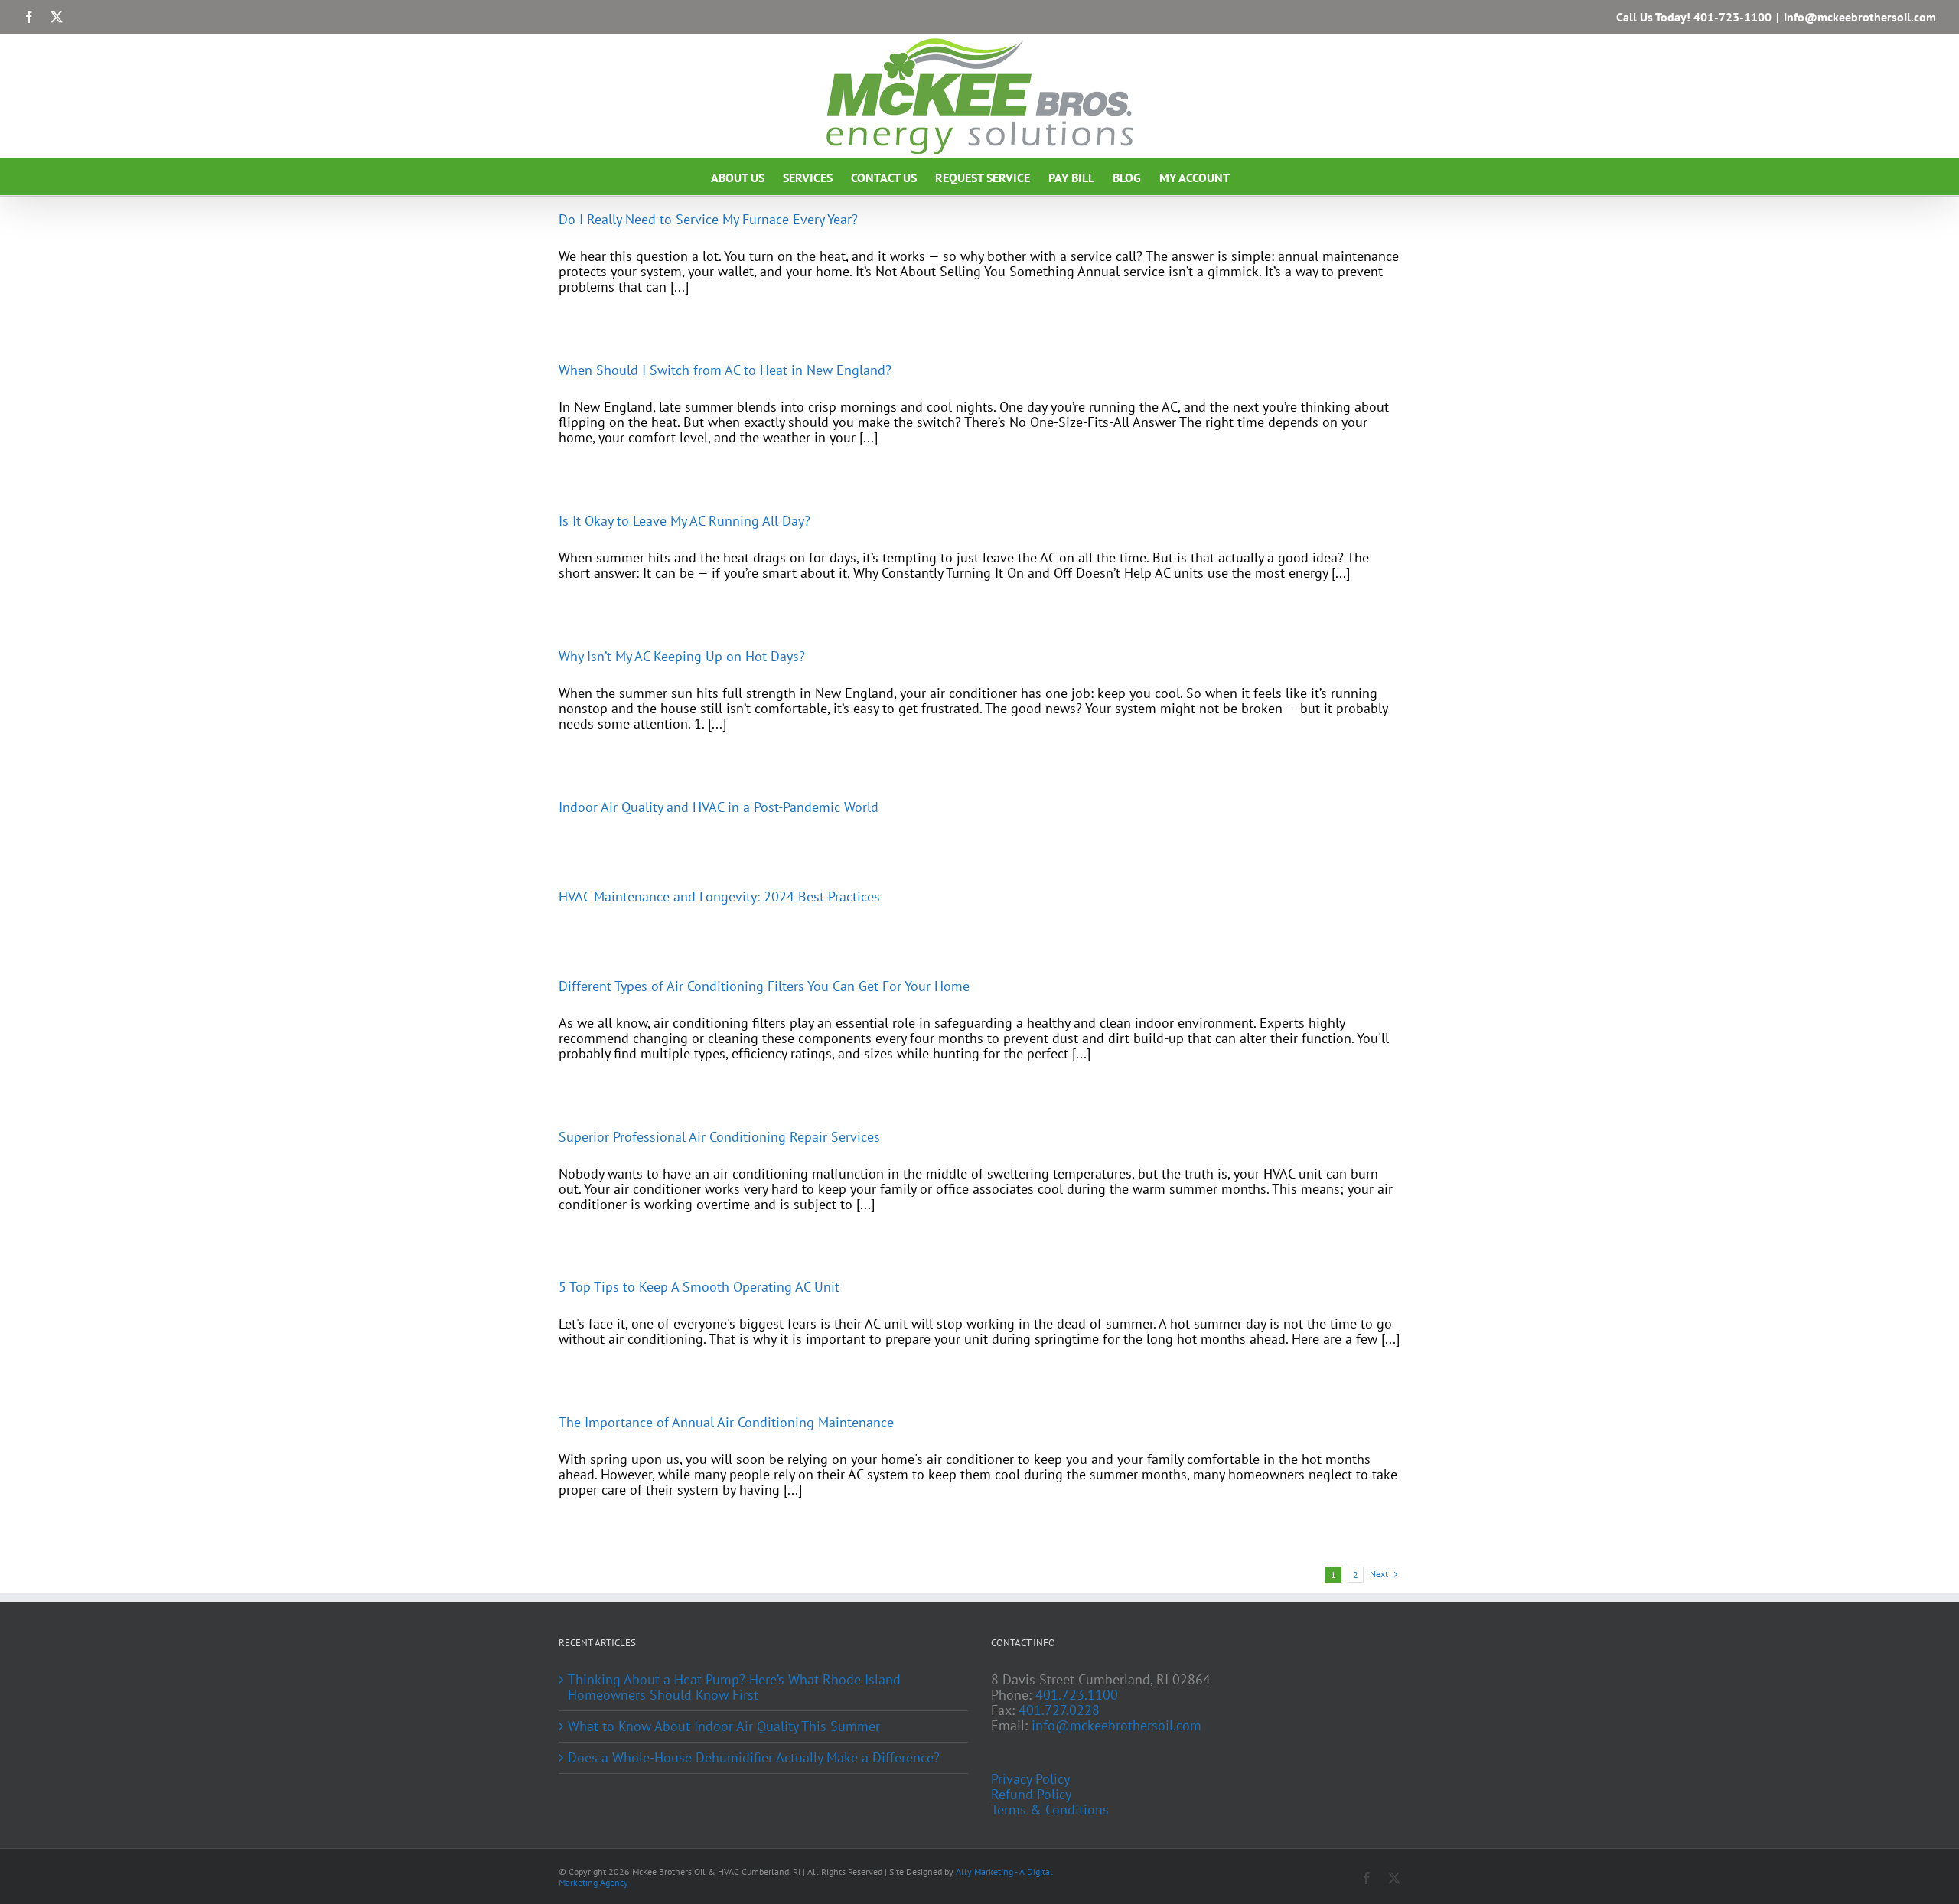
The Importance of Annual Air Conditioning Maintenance (726, 1422)
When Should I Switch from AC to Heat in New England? (725, 370)
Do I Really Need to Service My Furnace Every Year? (708, 219)
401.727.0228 (1059, 1710)
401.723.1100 (1077, 1695)
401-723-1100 (1732, 17)
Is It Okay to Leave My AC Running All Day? (685, 521)
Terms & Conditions (1050, 1810)
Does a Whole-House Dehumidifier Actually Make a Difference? (754, 1758)
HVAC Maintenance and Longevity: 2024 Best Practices (719, 897)
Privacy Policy (1030, 1779)
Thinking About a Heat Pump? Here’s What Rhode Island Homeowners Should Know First (734, 1687)
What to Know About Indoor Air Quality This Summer (724, 1726)
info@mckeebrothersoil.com (1860, 17)
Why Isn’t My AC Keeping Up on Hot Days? (682, 656)
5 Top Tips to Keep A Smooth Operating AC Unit (699, 1287)
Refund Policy (1031, 1795)
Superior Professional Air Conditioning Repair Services (719, 1137)
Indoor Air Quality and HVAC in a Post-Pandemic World (719, 807)
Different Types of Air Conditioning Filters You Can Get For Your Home (764, 986)
